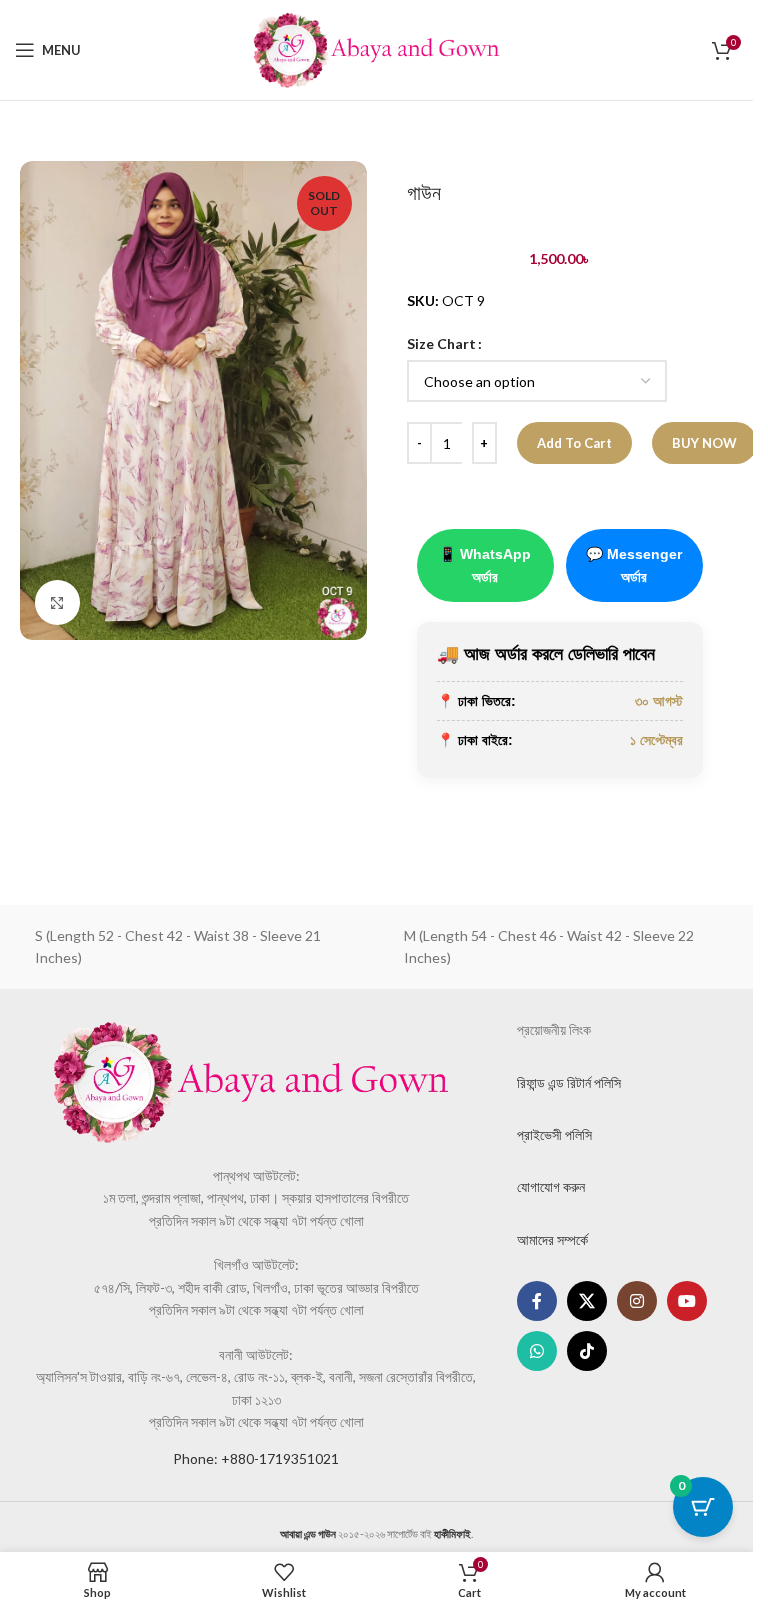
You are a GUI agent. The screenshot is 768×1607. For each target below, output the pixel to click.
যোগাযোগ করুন (551, 1186)
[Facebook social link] (537, 1301)
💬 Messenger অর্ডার (634, 565)
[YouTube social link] (687, 1301)
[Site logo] (377, 48)
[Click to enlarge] (57, 602)
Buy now (704, 443)
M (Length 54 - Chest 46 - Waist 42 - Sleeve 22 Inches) (549, 946)
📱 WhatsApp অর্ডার (485, 565)
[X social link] (587, 1301)
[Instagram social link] (637, 1301)
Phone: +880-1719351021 (256, 1458)
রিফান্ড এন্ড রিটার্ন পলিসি (569, 1082)
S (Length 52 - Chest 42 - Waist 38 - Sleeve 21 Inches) (178, 946)
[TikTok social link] (587, 1351)
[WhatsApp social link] (537, 1351)
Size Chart (441, 343)
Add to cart (574, 443)
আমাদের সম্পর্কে (552, 1239)
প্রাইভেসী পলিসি (554, 1134)
